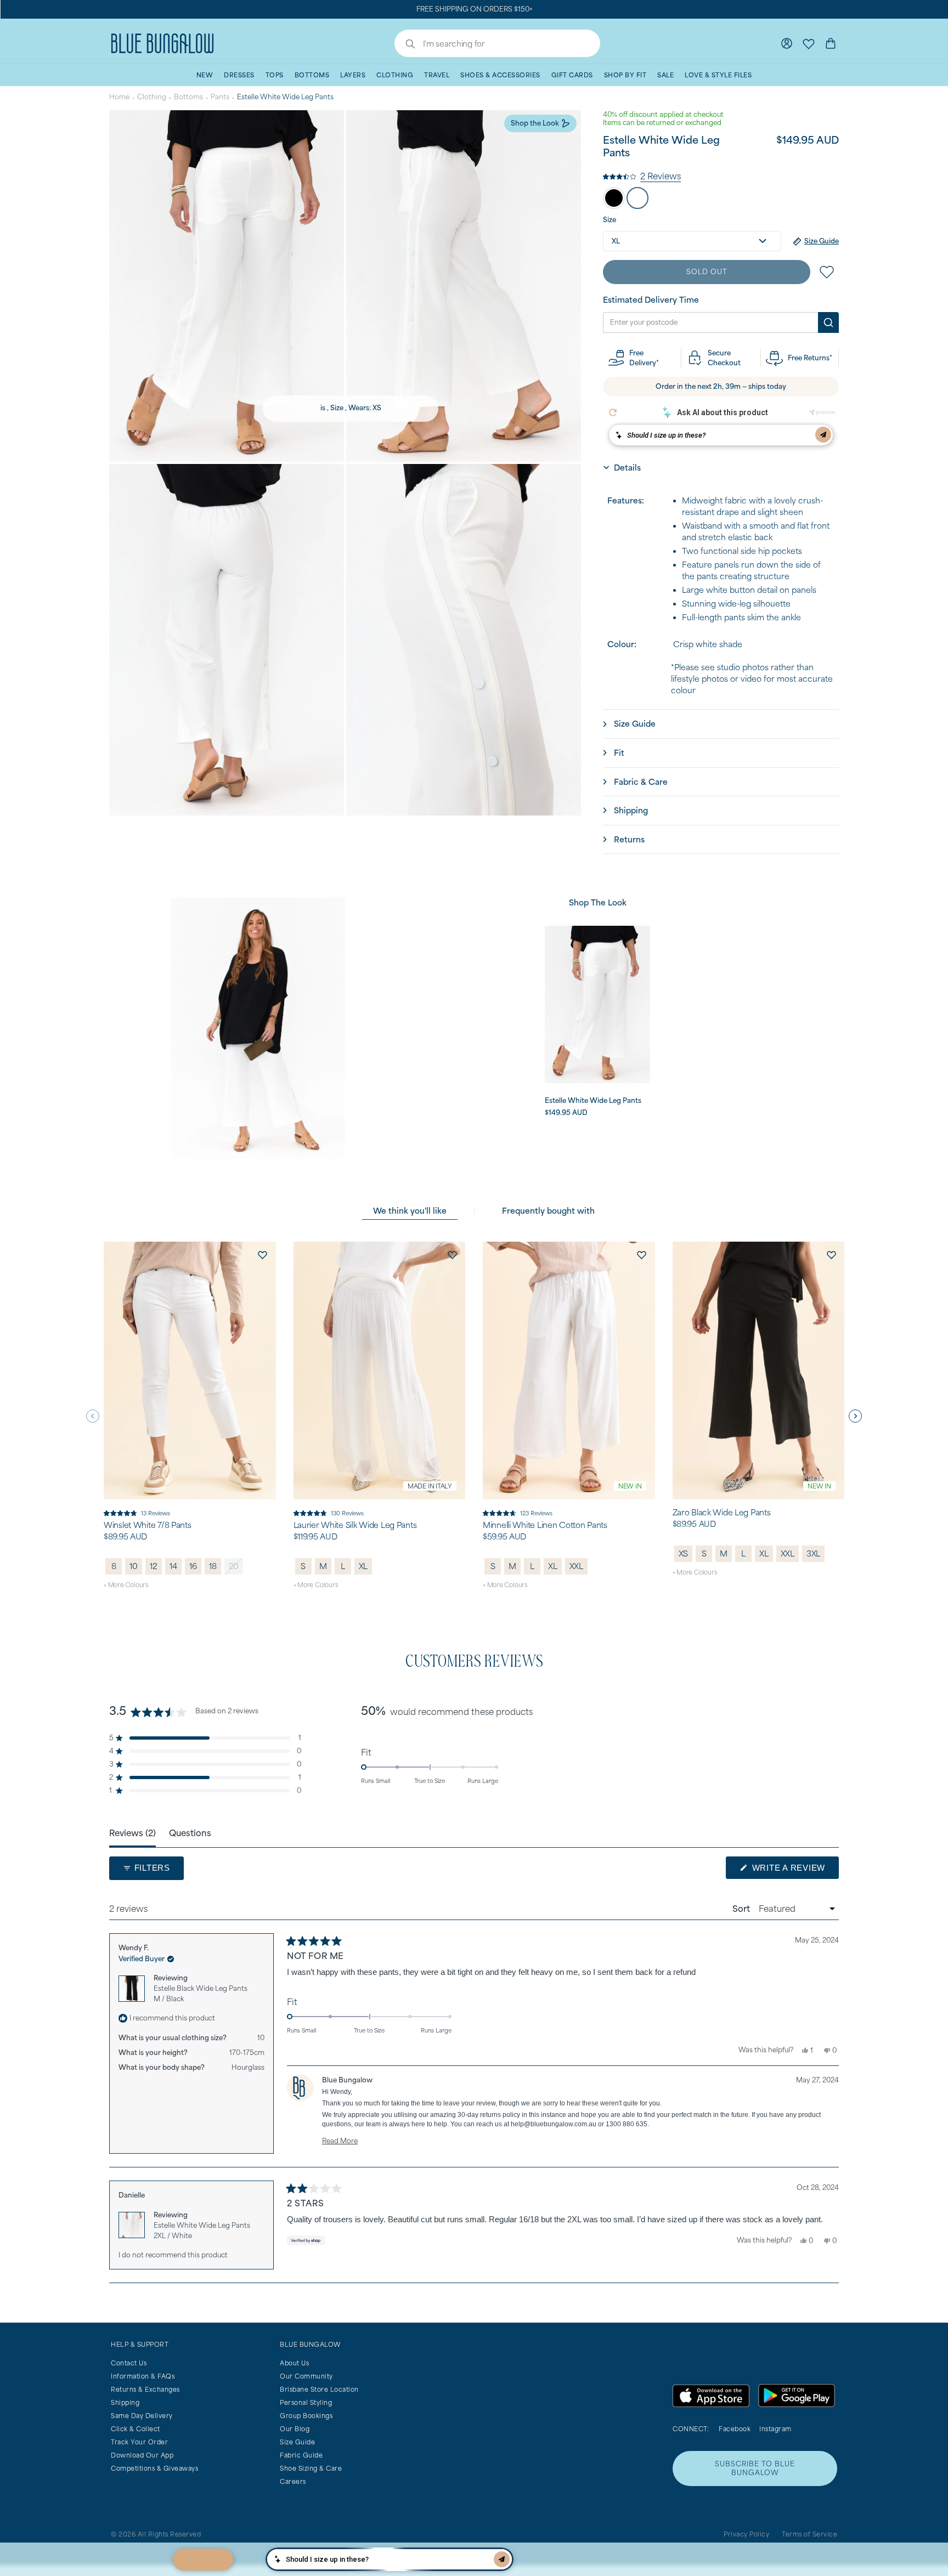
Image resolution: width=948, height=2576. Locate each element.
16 (193, 1566)
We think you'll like (410, 1211)
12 (154, 1566)
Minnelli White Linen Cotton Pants (545, 1525)
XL (363, 1566)
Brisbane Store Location (319, 2389)
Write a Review (794, 1871)
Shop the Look (535, 123)
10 (134, 1566)
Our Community (306, 2376)
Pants (220, 97)
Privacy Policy (746, 2534)
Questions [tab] (190, 1833)
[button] (642, 175)
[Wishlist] (809, 43)
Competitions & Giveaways (154, 2468)
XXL (576, 1566)
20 (234, 1566)
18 (213, 1566)
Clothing (152, 97)
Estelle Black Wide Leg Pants (201, 1994)
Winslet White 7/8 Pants (148, 1525)
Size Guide (297, 2442)
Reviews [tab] (132, 1833)
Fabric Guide (301, 2455)
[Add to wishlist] (263, 1255)
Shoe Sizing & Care (311, 2468)
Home (119, 97)
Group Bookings (306, 2416)
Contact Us (129, 2363)
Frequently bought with (548, 1211)
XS (684, 1553)
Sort (742, 1909)
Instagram (775, 2429)
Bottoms (188, 97)
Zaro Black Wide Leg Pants (722, 1513)
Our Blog (295, 2429)
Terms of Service (809, 2534)
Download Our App (142, 2455)
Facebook (735, 2429)
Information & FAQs (143, 2376)
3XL (813, 1553)
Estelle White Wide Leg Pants (202, 2230)
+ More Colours (126, 1585)
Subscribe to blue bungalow (755, 2468)
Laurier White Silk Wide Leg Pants (355, 1525)
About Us (294, 2363)
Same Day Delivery (142, 2416)
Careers (293, 2481)
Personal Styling (306, 2402)
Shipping (125, 2402)
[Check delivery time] (828, 322)
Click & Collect (136, 2429)
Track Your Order (139, 2442)
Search (405, 45)
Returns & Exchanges (145, 2389)
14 (173, 1566)
